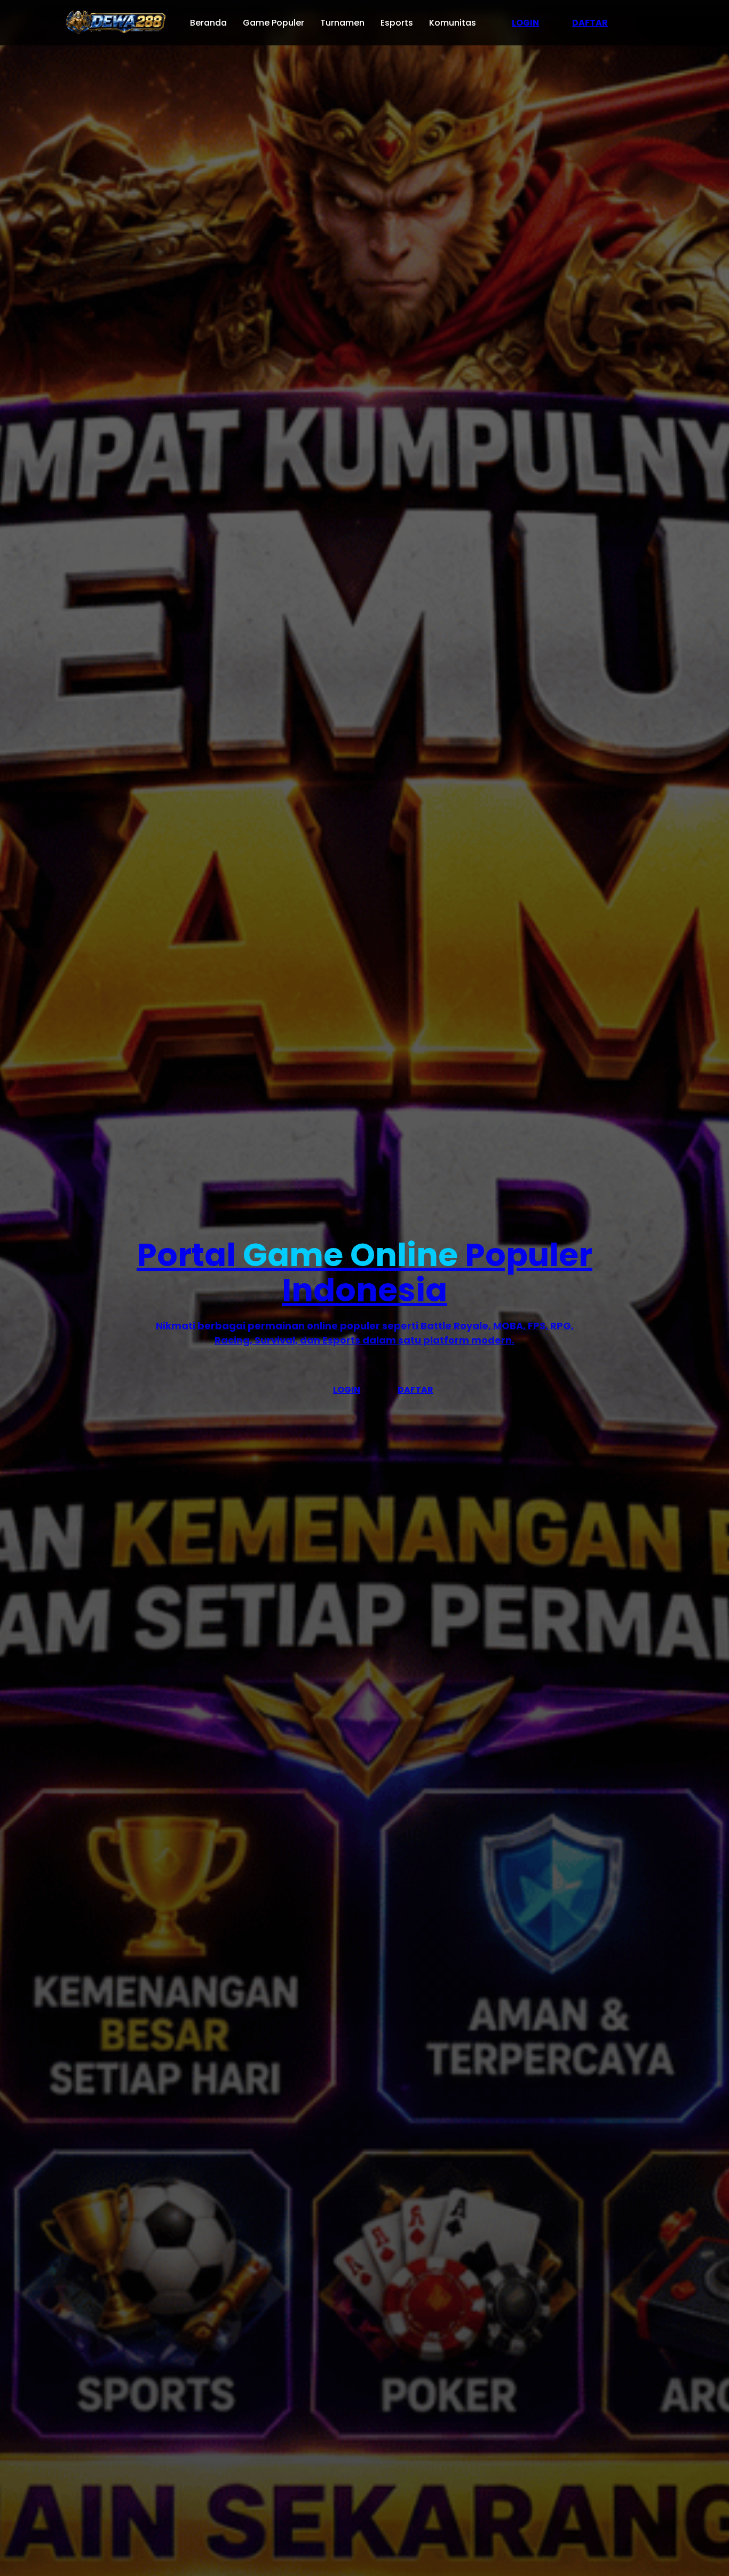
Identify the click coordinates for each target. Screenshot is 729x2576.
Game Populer (274, 23)
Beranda (208, 23)
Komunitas (453, 23)
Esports (397, 23)
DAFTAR (590, 23)
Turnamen (342, 23)
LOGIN (525, 23)
